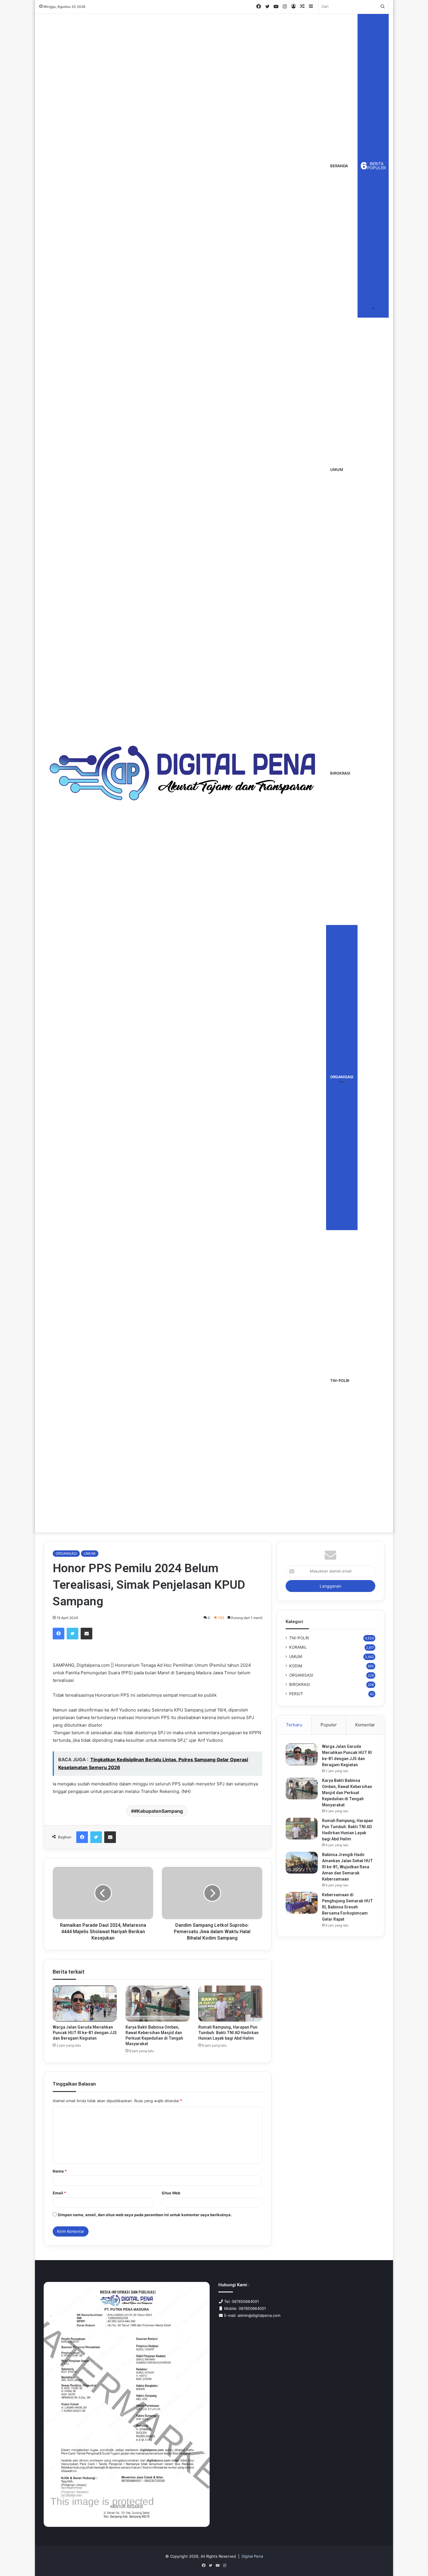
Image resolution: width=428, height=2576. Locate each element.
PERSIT (296, 1694)
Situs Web (171, 2193)
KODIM (296, 1666)
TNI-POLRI (340, 1380)
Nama (60, 2171)
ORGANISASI (342, 1077)
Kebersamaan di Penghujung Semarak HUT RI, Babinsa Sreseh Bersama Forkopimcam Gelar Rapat (347, 1907)
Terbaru (294, 1725)
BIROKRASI (340, 773)
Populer (329, 1725)
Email (59, 2193)
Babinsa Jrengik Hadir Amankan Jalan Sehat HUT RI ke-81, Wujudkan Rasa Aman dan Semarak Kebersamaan (347, 1867)
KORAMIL (298, 1647)
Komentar (365, 1725)
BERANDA (339, 166)
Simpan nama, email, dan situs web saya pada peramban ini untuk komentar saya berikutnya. (145, 2215)
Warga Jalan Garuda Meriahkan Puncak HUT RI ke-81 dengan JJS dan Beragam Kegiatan (85, 2033)
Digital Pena (252, 2556)
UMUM (337, 469)
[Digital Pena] (183, 773)
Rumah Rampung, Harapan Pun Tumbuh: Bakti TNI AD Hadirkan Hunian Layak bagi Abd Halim (228, 2033)
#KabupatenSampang (158, 1811)
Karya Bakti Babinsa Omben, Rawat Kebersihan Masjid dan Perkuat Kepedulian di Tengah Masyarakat (347, 1793)
